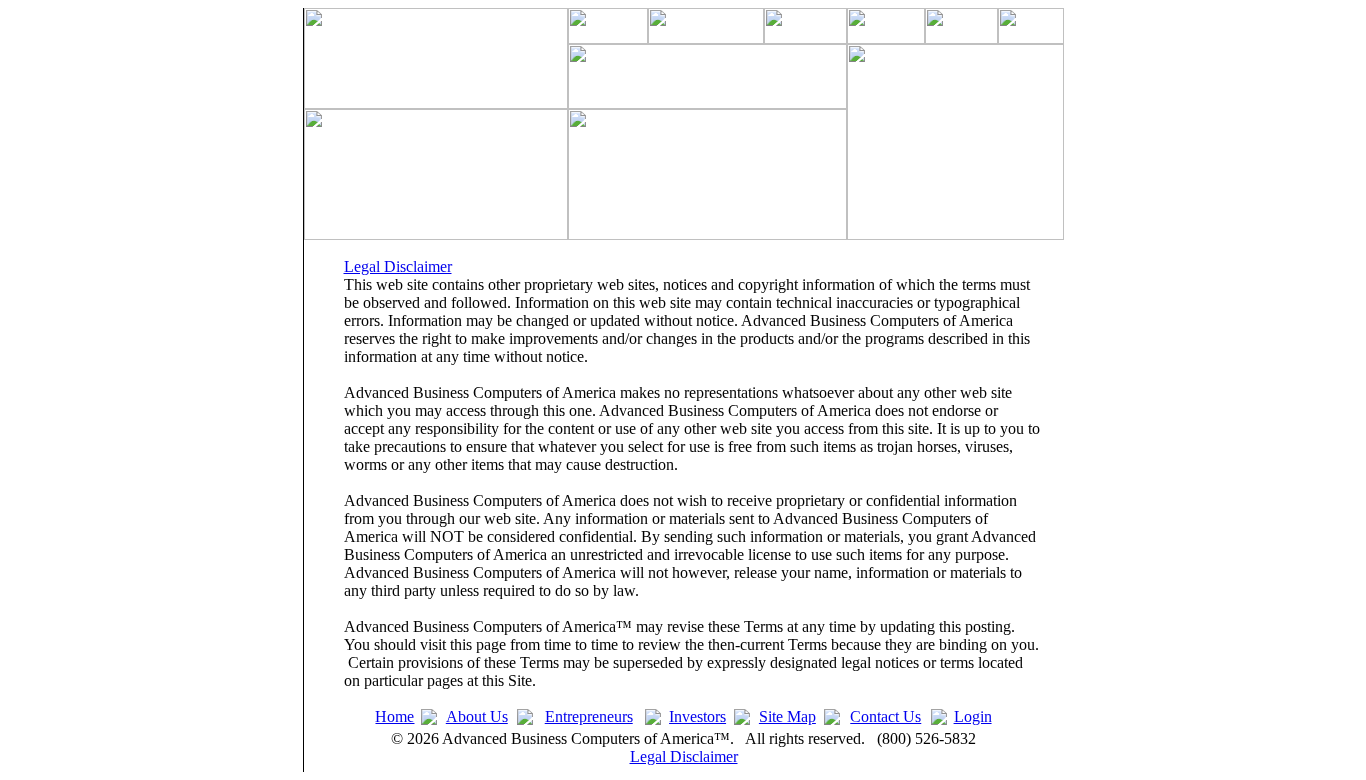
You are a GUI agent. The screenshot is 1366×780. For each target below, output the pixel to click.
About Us (477, 716)
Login (973, 716)
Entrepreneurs (589, 716)
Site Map (787, 716)
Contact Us (885, 716)
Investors (697, 716)
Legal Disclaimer (398, 266)
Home (394, 716)
